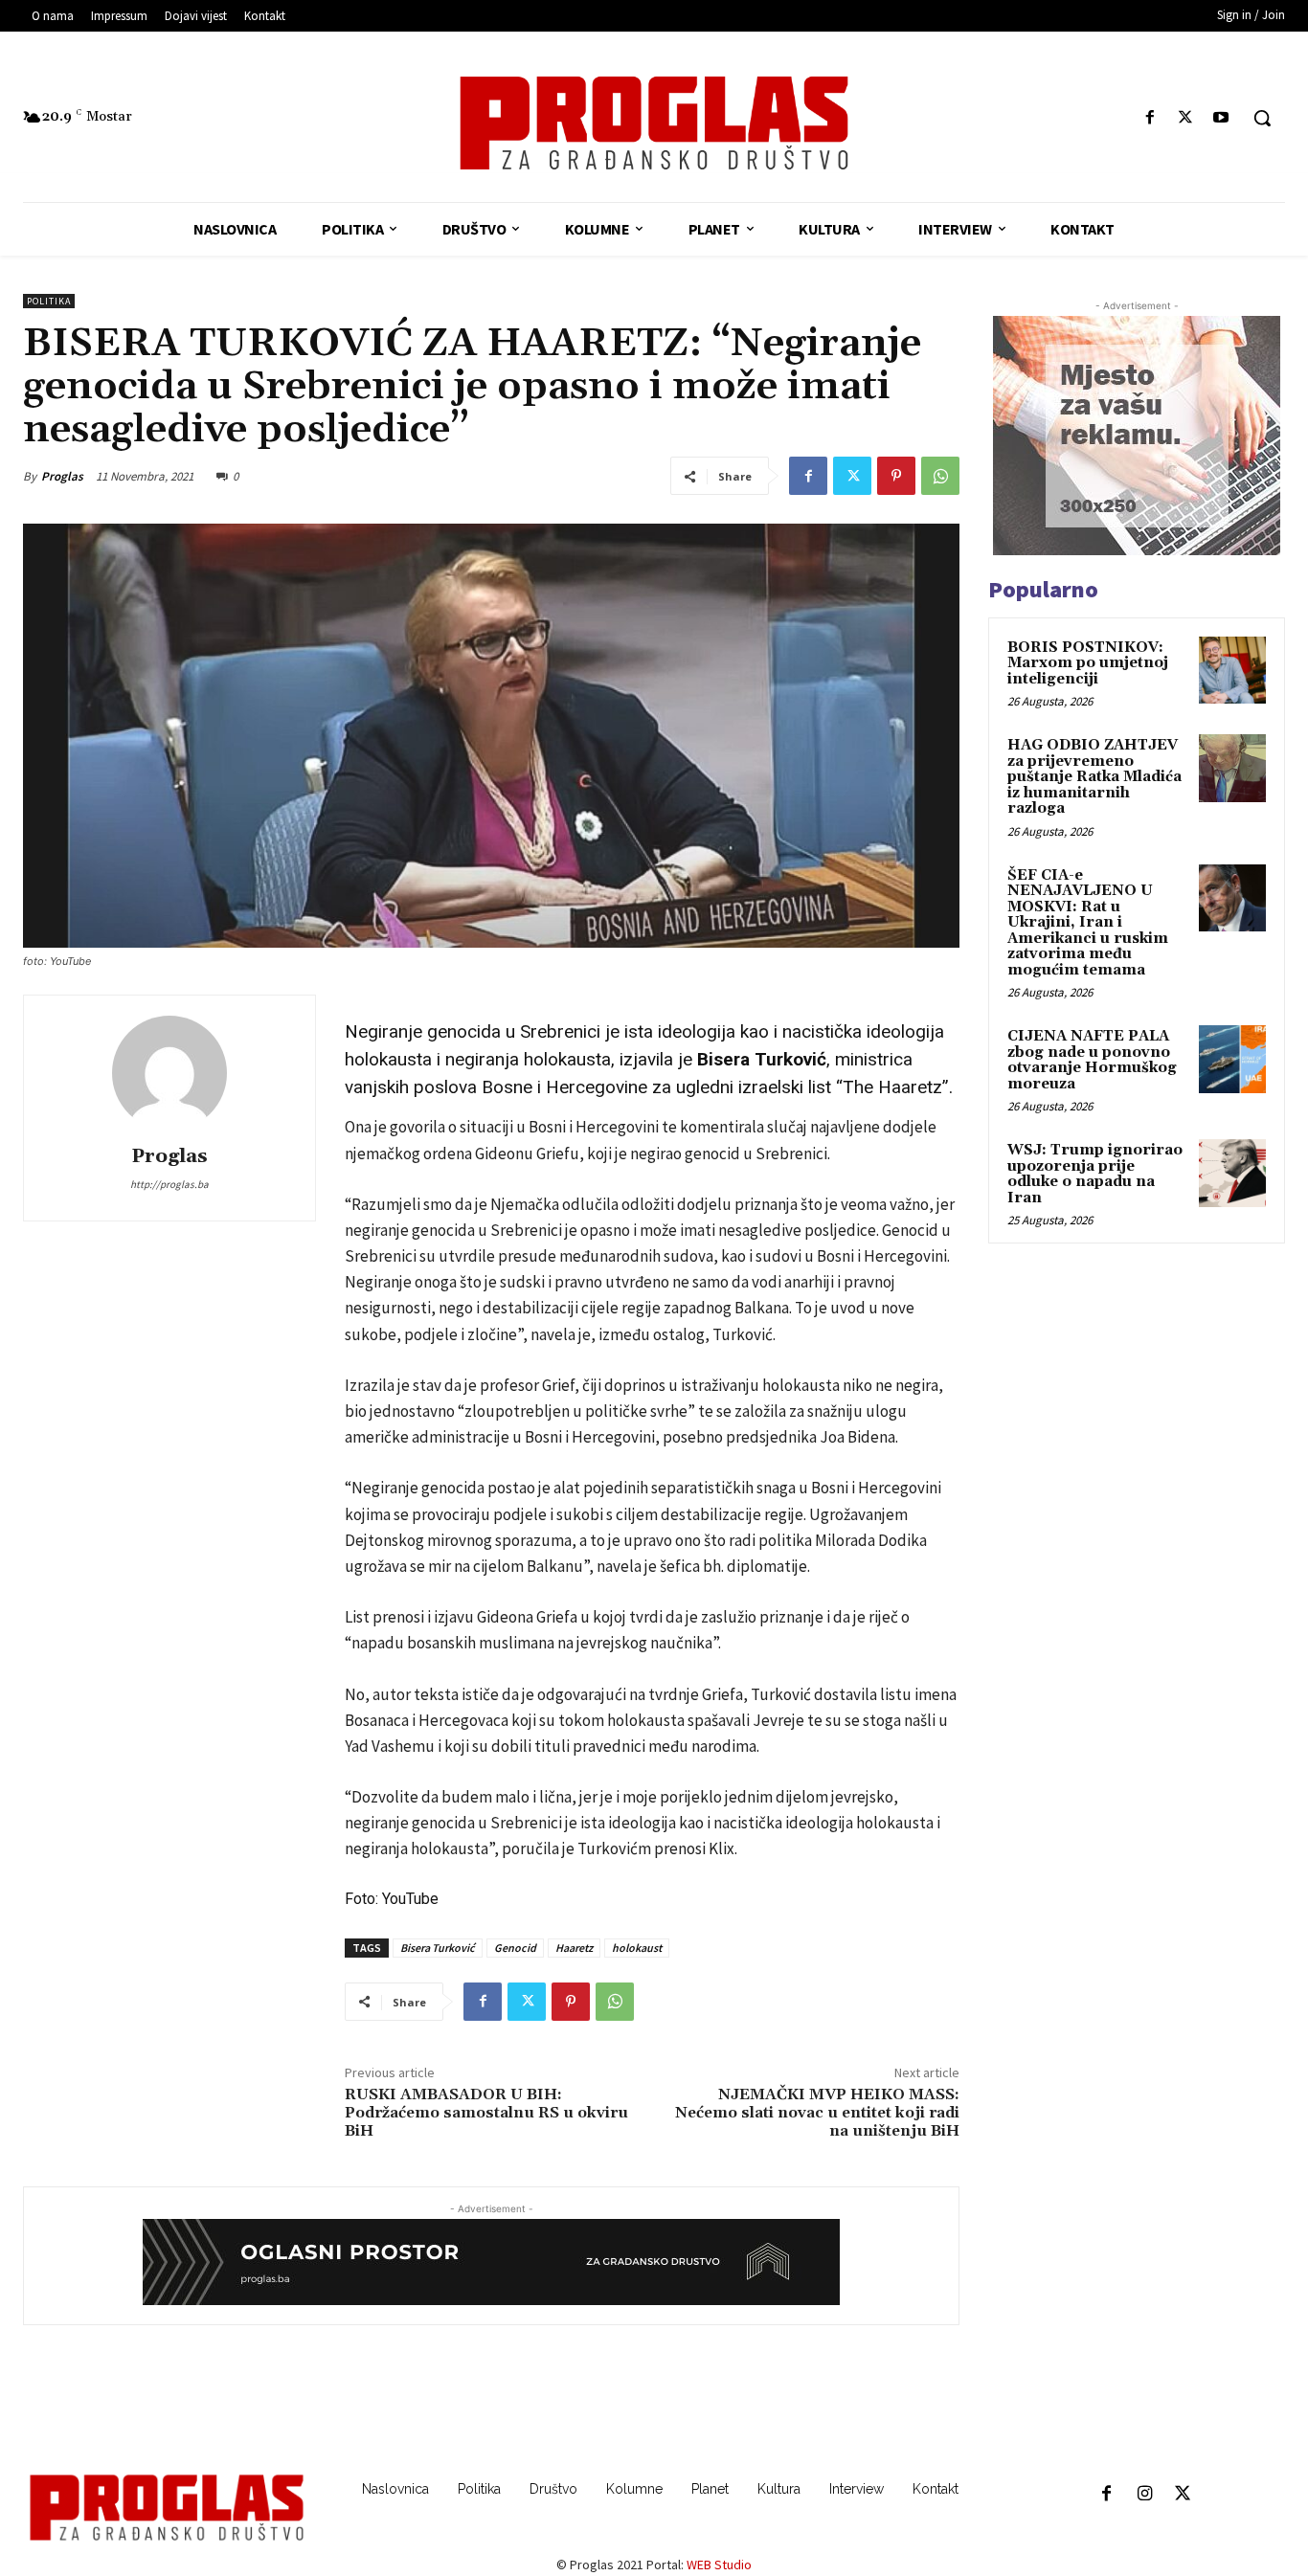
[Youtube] (1221, 118)
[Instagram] (1144, 2495)
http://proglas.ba (169, 1184)
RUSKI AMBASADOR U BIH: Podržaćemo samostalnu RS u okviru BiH (486, 2113)
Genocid (515, 1948)
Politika (49, 301)
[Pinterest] (896, 476)
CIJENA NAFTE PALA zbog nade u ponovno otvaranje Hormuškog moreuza (1092, 1060)
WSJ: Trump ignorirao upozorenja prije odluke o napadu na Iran (1095, 1174)
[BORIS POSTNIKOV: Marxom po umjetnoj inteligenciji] (1232, 670)
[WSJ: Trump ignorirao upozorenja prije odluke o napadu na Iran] (1232, 1173)
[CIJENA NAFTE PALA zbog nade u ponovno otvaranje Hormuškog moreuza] (1232, 1059)
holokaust (637, 1948)
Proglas (62, 476)
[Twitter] (1186, 118)
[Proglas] (654, 123)
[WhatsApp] (940, 476)
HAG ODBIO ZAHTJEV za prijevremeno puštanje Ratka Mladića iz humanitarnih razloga (1094, 777)
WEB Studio (719, 2565)
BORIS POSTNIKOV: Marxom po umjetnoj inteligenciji (1088, 663)
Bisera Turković (438, 1948)
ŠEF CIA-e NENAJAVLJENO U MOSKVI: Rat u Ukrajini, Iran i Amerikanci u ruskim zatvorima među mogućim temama (1088, 923)
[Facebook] (1150, 118)
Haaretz (574, 1948)
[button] (1262, 118)
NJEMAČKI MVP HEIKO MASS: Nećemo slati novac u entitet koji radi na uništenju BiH (817, 2113)
